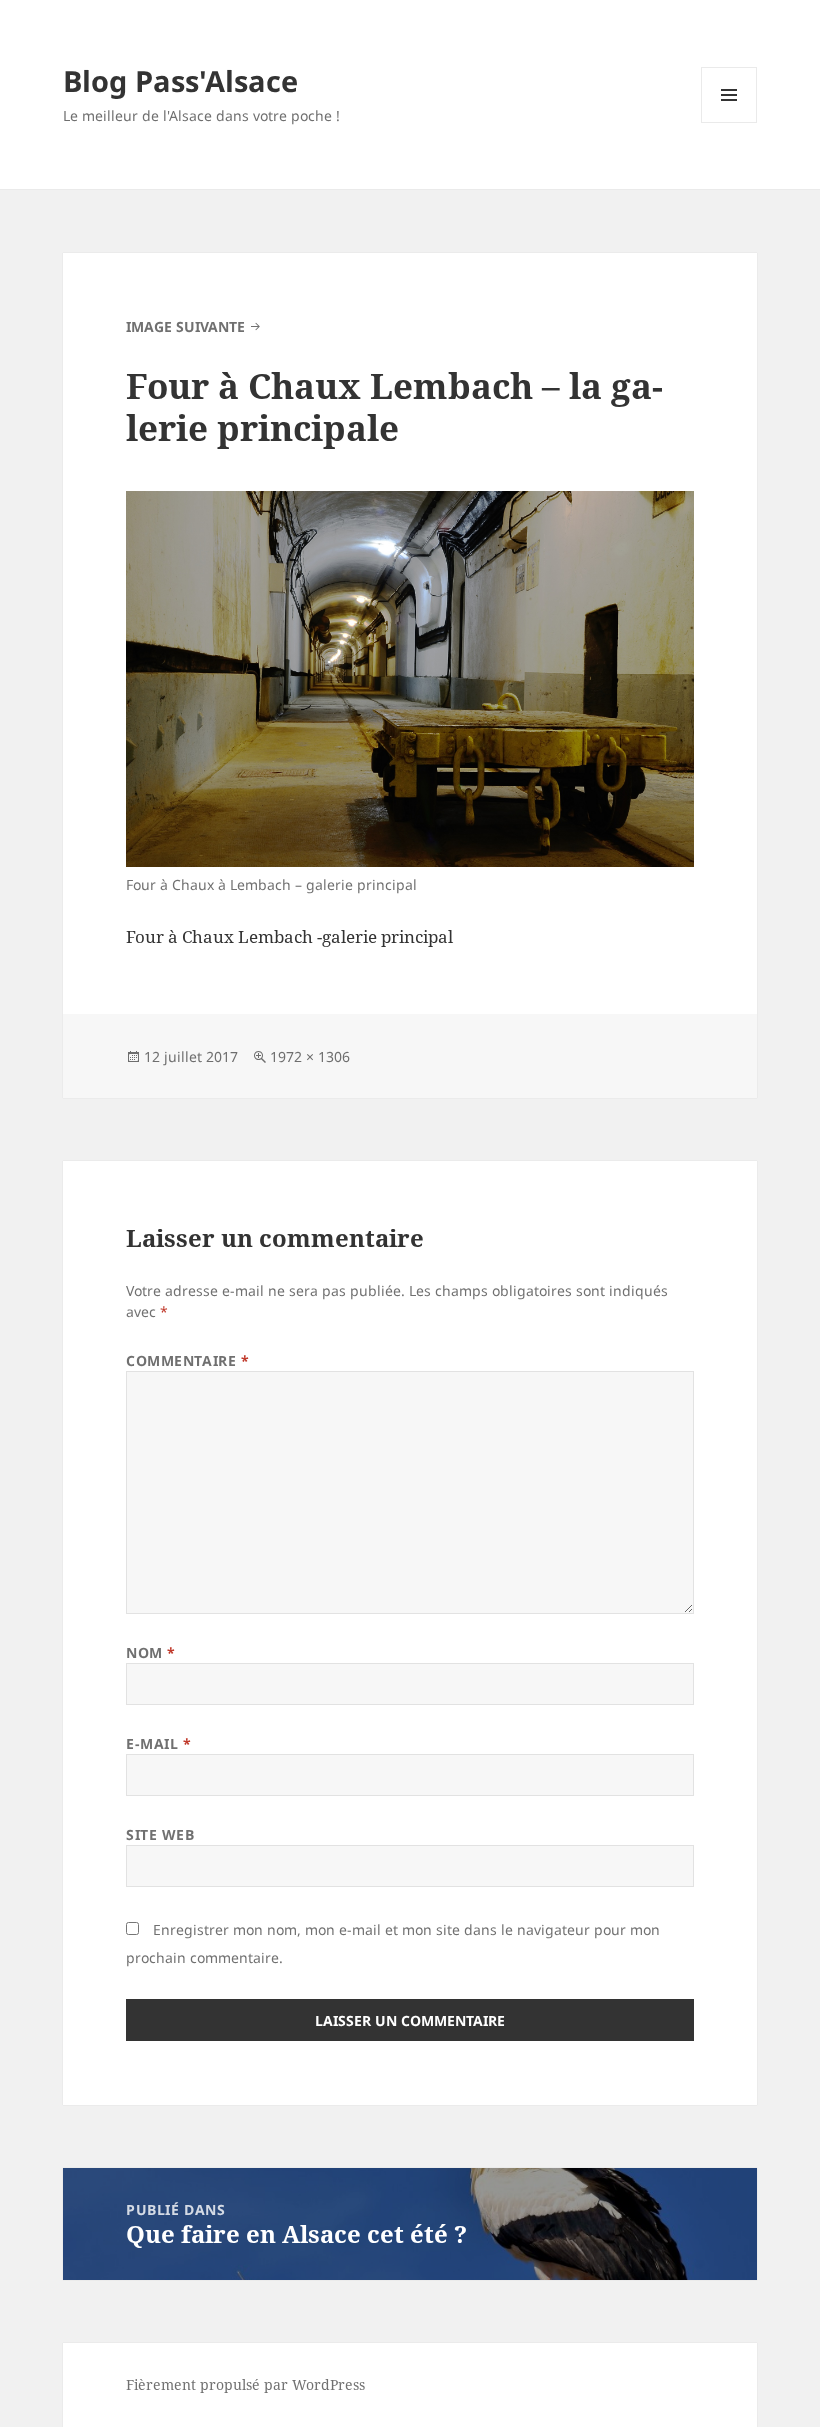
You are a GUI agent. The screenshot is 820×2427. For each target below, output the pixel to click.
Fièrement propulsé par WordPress (245, 2384)
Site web (160, 1834)
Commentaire (187, 1360)
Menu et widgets (729, 122)
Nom (151, 1652)
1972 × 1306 (310, 1056)
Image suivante (185, 326)
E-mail (158, 1743)
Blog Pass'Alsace (180, 80)
